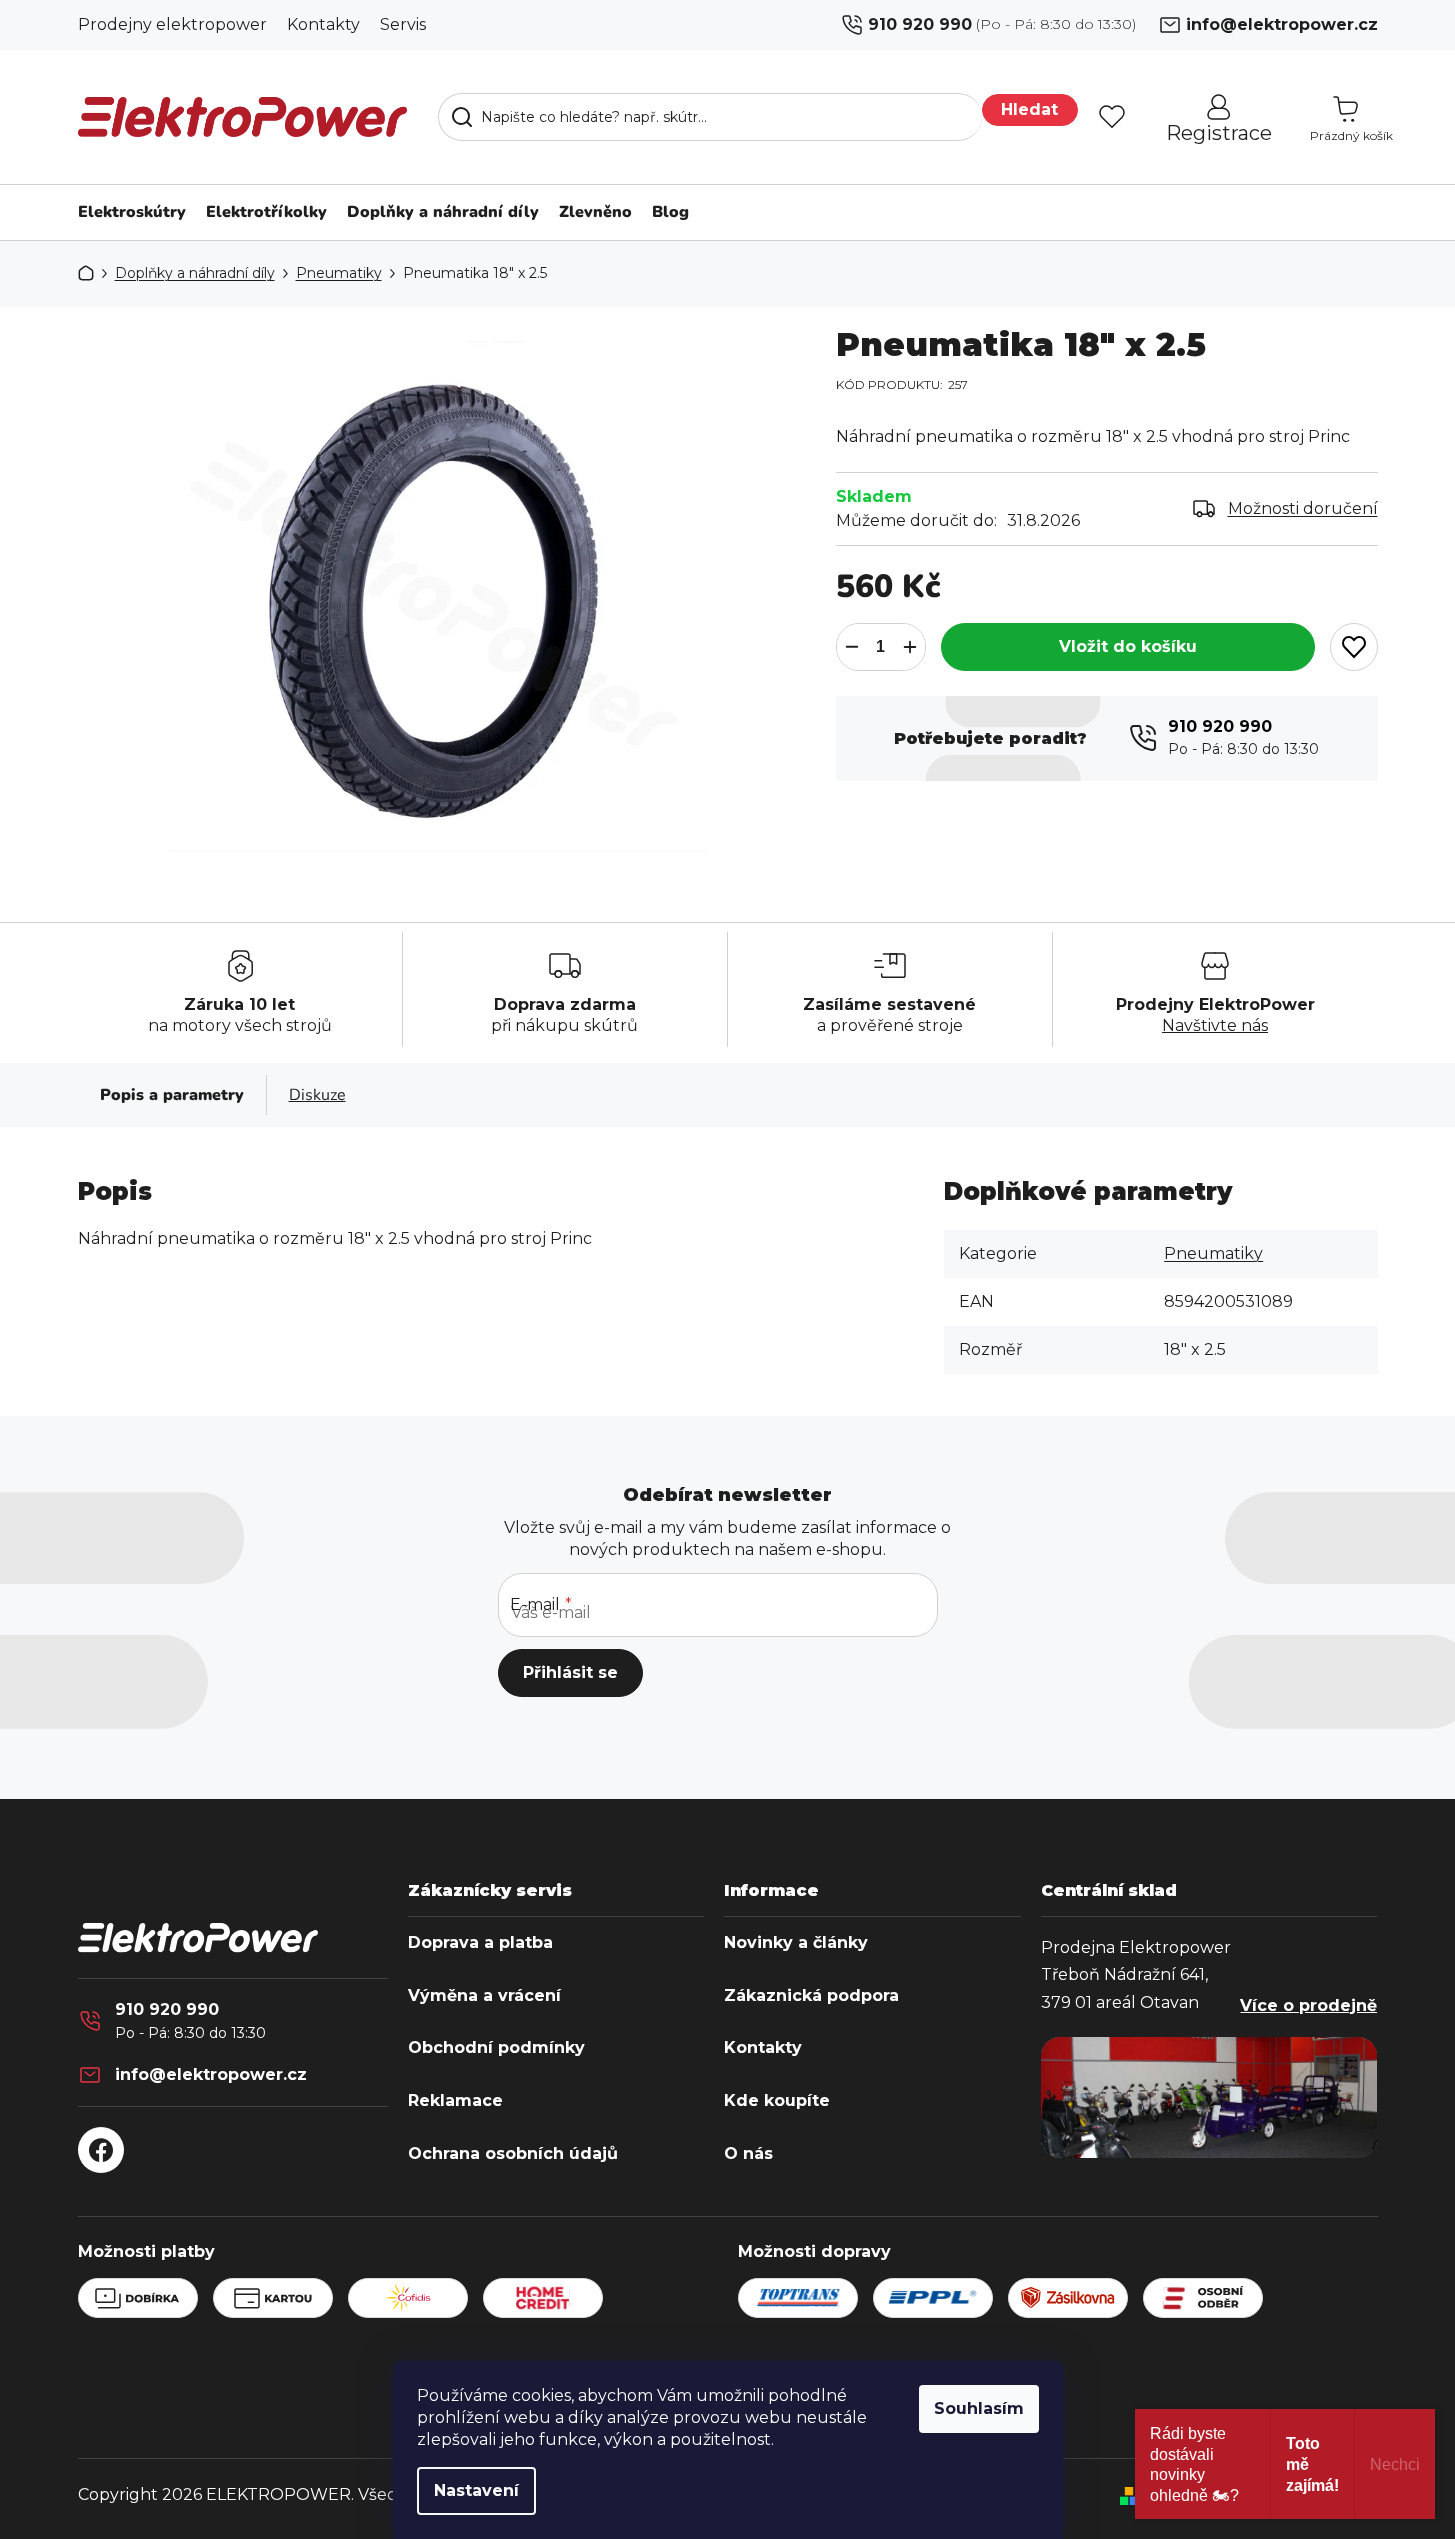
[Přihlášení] (1058, 117)
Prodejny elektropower (172, 24)
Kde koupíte (777, 2101)
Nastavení (476, 2490)
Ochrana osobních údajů (513, 2154)
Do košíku (1128, 647)
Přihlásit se (570, 1672)
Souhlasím (979, 2408)
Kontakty (323, 24)
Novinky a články (796, 1943)
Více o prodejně (1308, 2005)
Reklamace (455, 2101)
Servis (403, 24)
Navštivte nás (1215, 1025)
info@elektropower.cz (1282, 24)
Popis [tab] (122, 1095)
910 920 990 (920, 24)
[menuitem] (127, 212)
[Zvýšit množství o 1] (910, 647)
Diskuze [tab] (317, 1095)
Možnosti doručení (1303, 508)
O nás (748, 2154)
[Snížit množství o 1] (852, 647)
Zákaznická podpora (811, 1996)
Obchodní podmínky (496, 2048)
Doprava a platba (480, 1943)
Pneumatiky (1213, 1253)
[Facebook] (101, 2150)
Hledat (1029, 109)
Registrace (1219, 133)
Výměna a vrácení (484, 1996)
